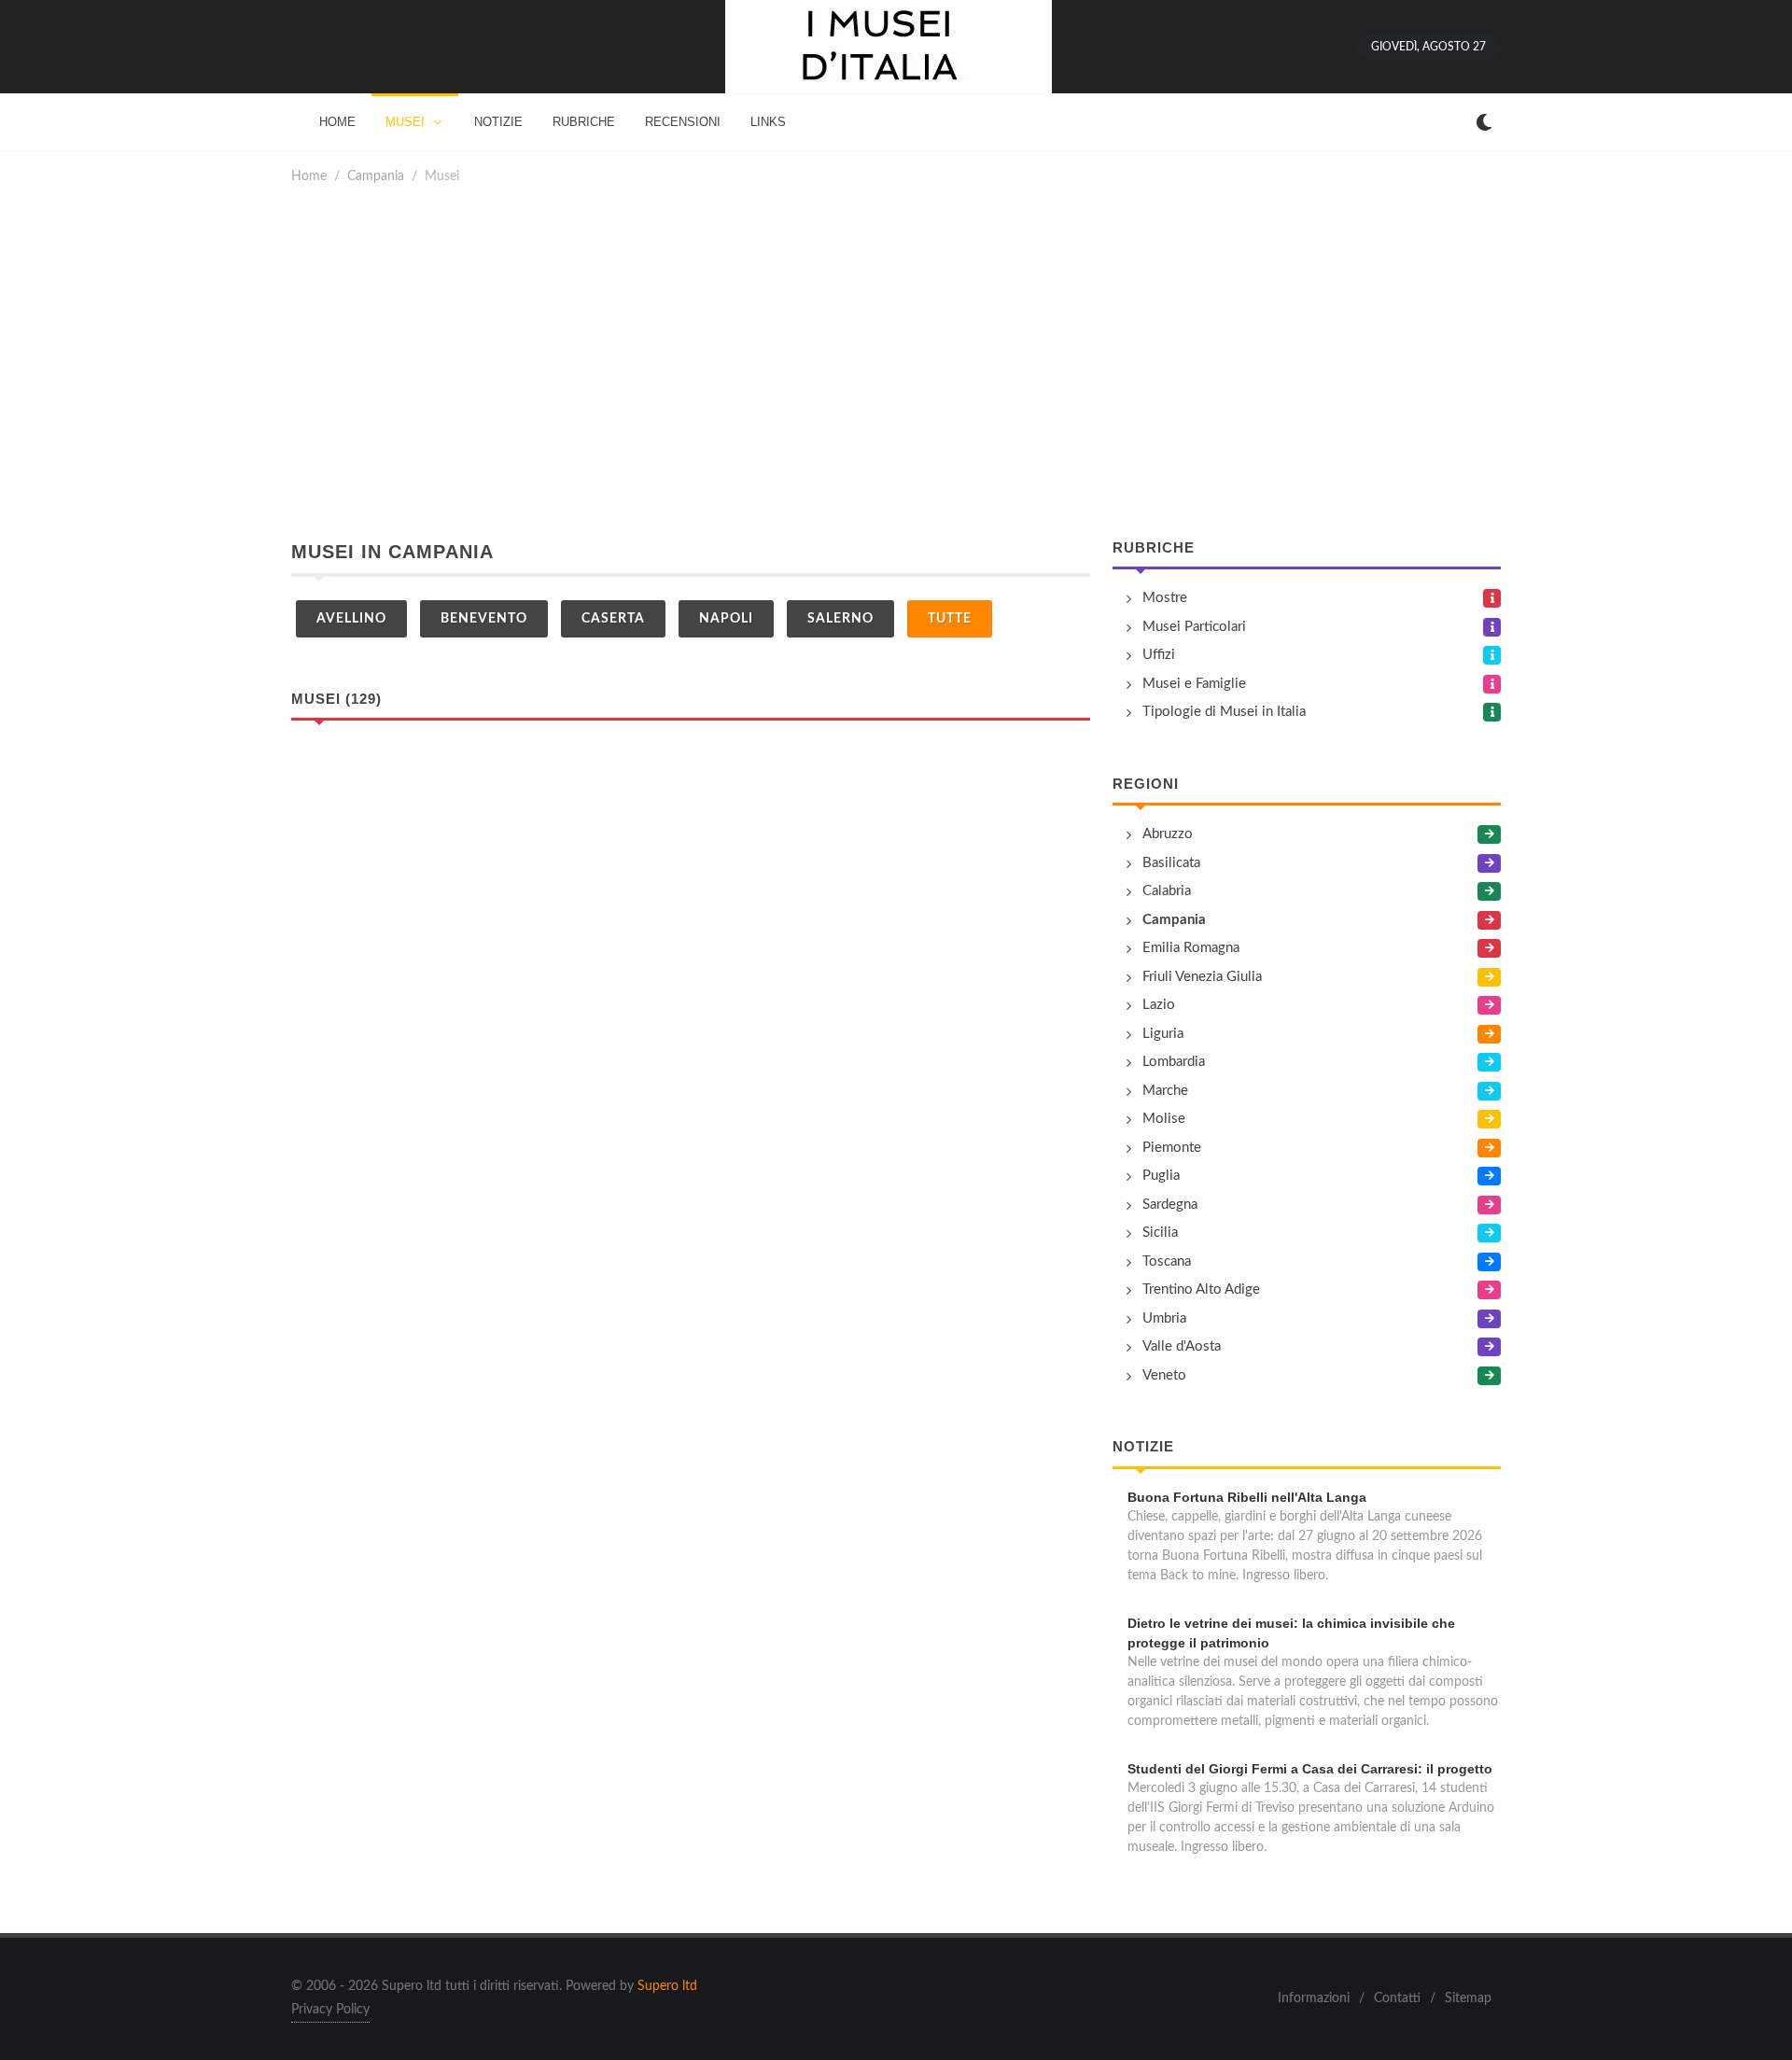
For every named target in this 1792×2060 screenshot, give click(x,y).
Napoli (726, 619)
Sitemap (1468, 1998)
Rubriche (1154, 547)
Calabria (1167, 891)
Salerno (840, 619)
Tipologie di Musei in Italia (1224, 712)
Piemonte (1172, 1148)
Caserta (613, 619)
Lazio (1159, 1005)
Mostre (1165, 598)
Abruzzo (1168, 834)
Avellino (351, 619)
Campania (376, 176)
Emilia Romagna (1191, 948)
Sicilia (1160, 1233)
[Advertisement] (896, 362)
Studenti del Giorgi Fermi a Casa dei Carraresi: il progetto (1310, 1769)
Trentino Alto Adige (1201, 1289)
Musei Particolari (1194, 627)
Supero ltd (667, 1986)
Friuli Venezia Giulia (1202, 977)
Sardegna (1170, 1205)
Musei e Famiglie (1194, 684)
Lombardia (1174, 1062)
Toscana (1167, 1261)
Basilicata (1171, 863)
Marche (1165, 1091)
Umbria (1164, 1318)
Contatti (1397, 1998)
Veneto (1164, 1375)
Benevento (484, 619)
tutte (950, 619)
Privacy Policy (330, 2010)
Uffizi (1159, 655)
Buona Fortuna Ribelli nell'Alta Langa (1247, 1497)
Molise (1164, 1119)
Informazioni (1314, 1998)
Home (309, 176)
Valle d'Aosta (1182, 1346)
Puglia (1161, 1176)
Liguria (1163, 1034)
